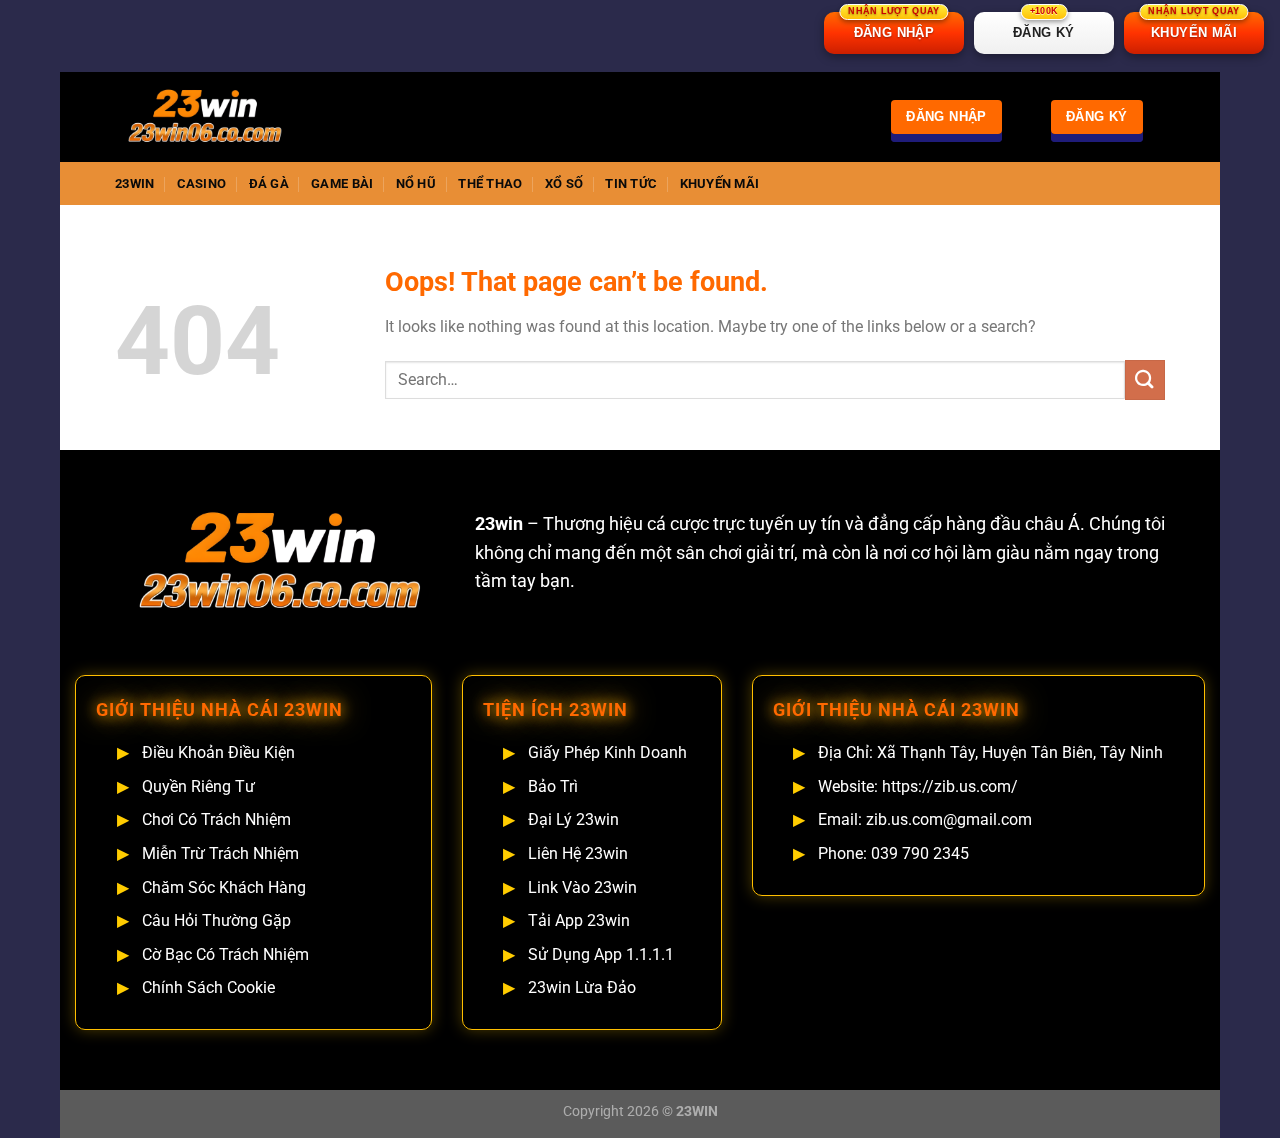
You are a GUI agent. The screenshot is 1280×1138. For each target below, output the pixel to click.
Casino (202, 183)
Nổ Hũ (416, 183)
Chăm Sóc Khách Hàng (224, 887)
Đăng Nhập (946, 116)
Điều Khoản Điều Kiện (218, 752)
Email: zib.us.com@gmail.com (925, 819)
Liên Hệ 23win (578, 853)
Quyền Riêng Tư (198, 786)
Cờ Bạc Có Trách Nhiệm (225, 954)
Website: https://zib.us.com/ (918, 786)
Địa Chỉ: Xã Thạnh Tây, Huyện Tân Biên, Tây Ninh (990, 752)
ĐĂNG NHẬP (893, 26)
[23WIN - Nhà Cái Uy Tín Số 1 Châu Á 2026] (215, 117)
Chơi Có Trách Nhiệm (216, 819)
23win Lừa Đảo (582, 987)
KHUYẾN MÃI (1193, 26)
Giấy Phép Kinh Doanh (607, 752)
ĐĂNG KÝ (1044, 26)
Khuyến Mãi (720, 183)
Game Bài (342, 183)
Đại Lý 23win (573, 819)
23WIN (134, 183)
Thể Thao (490, 183)
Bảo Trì (553, 786)
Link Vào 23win (582, 887)
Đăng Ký (1097, 116)
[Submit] (1145, 379)
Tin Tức (631, 183)
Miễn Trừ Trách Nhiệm (220, 853)
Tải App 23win (579, 920)
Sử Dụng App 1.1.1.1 (601, 954)
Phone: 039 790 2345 (893, 853)
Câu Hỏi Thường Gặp (216, 920)
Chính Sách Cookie (208, 987)
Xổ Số (564, 183)
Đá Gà (269, 183)
